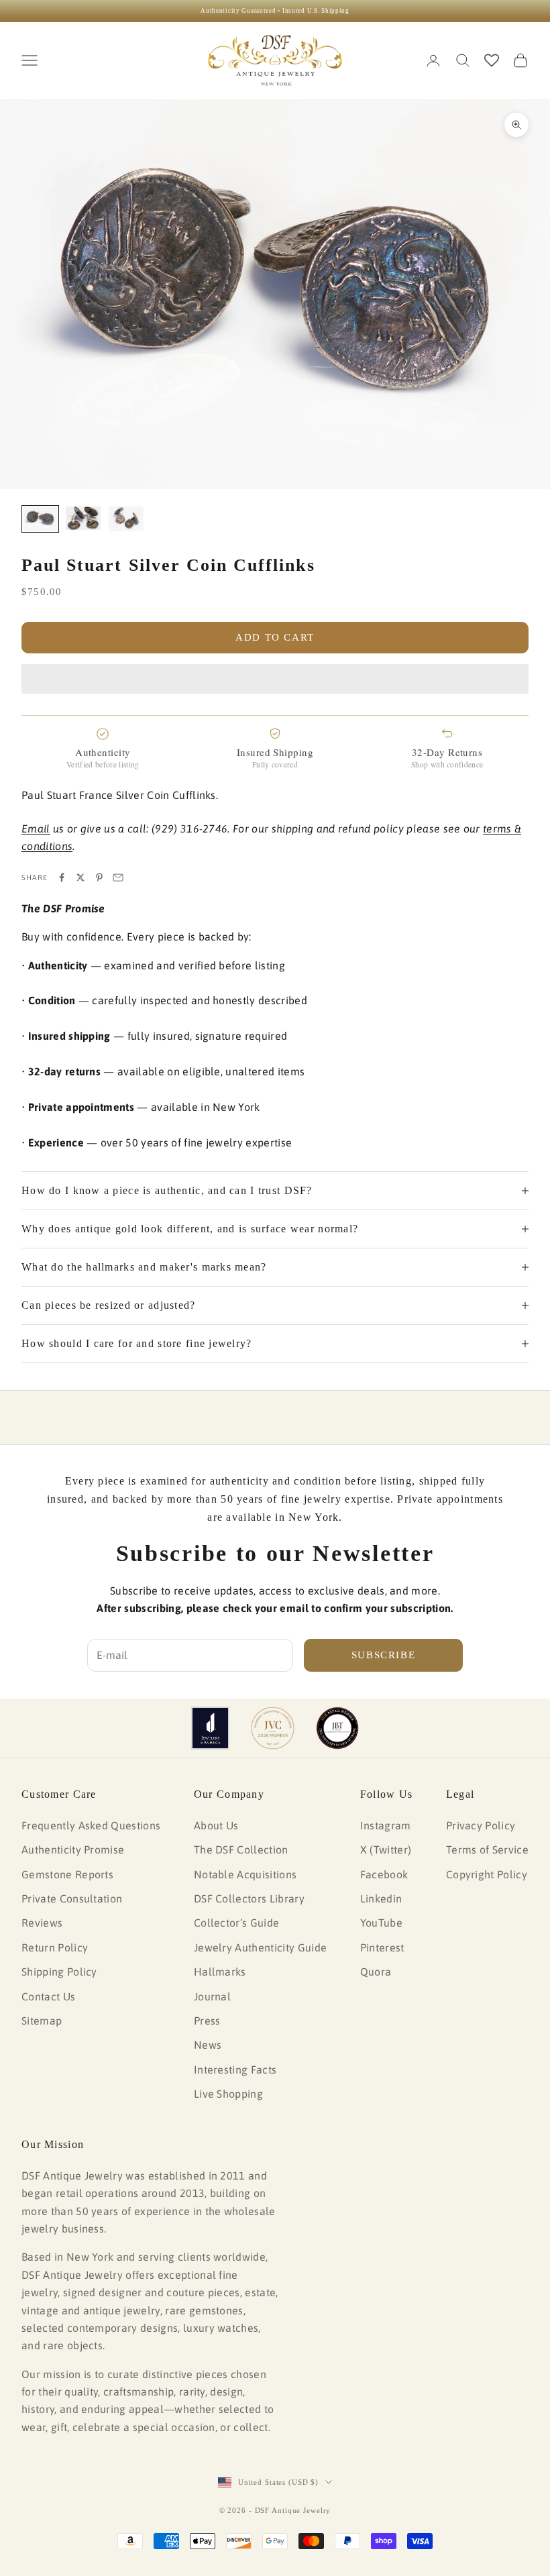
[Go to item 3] (126, 519)
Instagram (386, 1825)
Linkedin (381, 1898)
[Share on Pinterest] (99, 877)
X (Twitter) (386, 1849)
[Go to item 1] (40, 519)
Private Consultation (72, 1898)
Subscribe (384, 1655)
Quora (376, 1972)
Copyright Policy (487, 1874)
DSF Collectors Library (249, 1898)
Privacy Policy (481, 1825)
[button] (275, 679)
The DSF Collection (241, 1849)
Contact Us (48, 1996)
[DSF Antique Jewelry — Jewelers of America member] (210, 1728)
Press (207, 2021)
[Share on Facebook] (62, 877)
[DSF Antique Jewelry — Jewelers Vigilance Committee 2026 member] (273, 1728)
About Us (216, 1825)
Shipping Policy (59, 1972)
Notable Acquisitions (245, 1874)
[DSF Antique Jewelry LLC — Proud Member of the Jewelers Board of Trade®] (337, 1728)
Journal (212, 1996)
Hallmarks (220, 1972)
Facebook (384, 1874)
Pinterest (382, 1947)
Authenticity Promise (73, 1849)
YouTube (381, 1923)
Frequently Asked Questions (91, 1825)
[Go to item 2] (83, 518)
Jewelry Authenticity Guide (260, 1947)
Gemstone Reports (67, 1874)
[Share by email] (118, 877)
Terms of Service (487, 1849)
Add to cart (275, 637)
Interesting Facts (235, 2070)
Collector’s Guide (236, 1923)
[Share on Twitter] (80, 877)
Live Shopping (228, 2094)
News (208, 2045)
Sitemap (42, 2021)
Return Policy (55, 1947)
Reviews (42, 1923)
